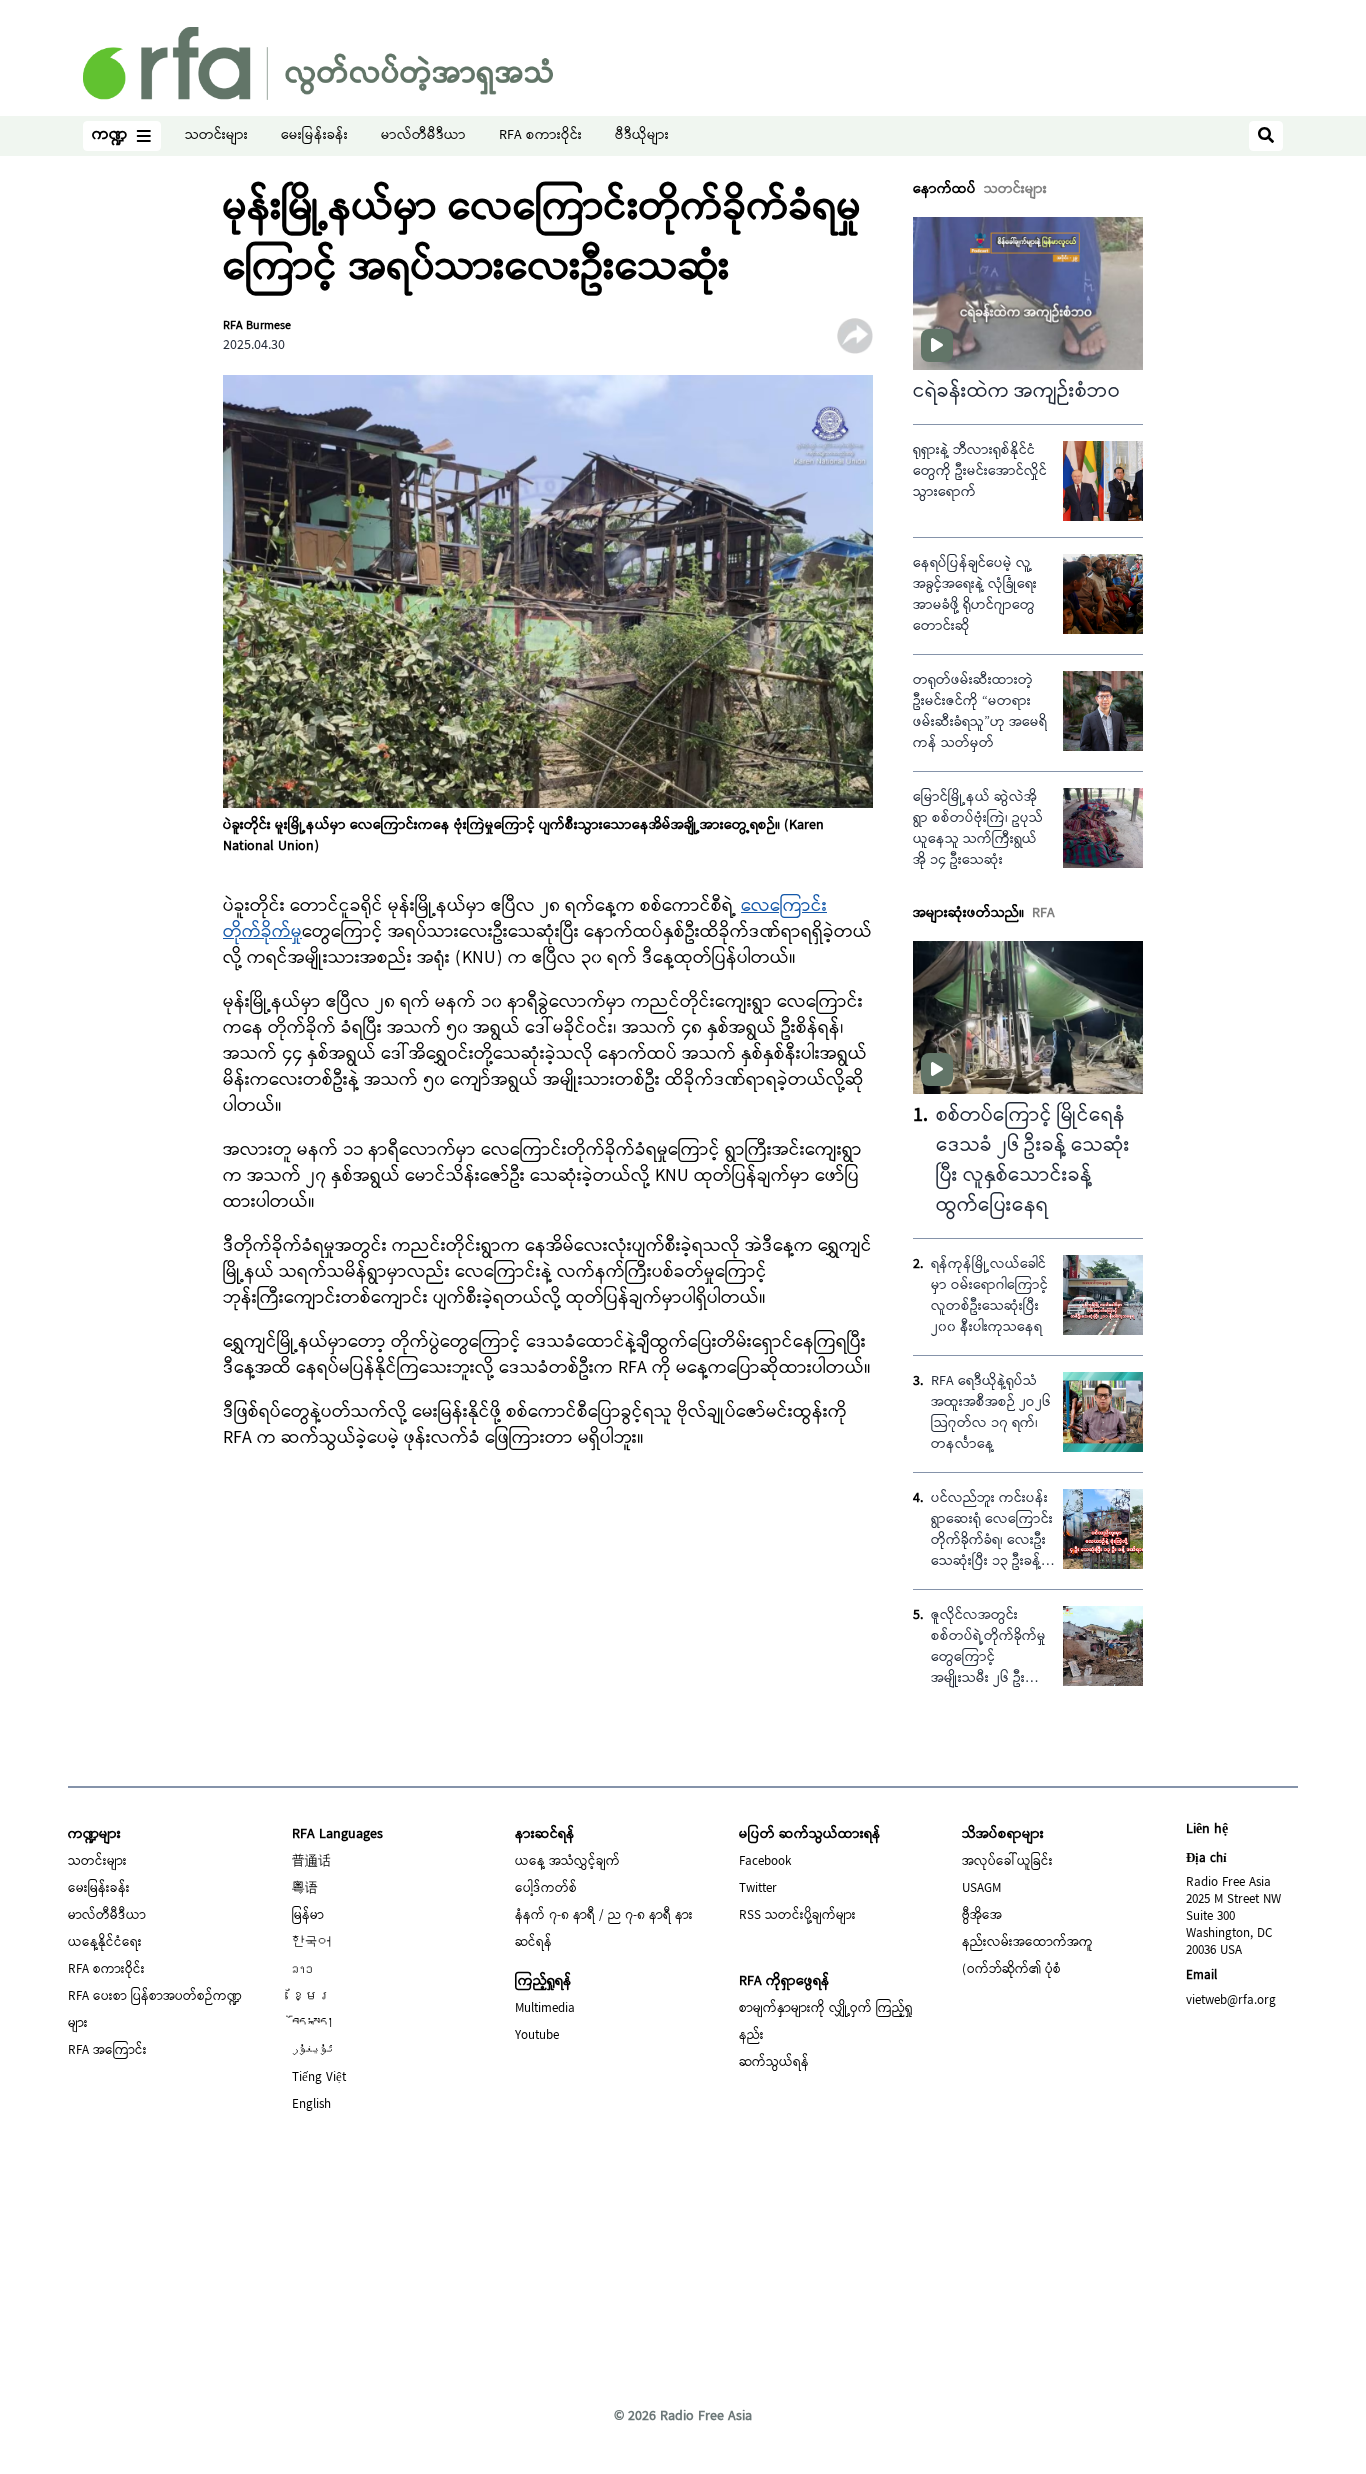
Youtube (537, 2036)
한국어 (311, 1943)
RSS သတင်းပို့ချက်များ (797, 1916)
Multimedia (545, 2009)
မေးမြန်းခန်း (314, 136)
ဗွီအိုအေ (982, 1916)
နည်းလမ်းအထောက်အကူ (1027, 1943)
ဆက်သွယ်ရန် (774, 2063)
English (311, 2105)
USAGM (981, 1889)
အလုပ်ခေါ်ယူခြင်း (1007, 1862)
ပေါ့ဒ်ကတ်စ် (546, 1889)
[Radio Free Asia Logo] (318, 63)
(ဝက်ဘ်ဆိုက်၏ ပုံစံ (1011, 1970)
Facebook (765, 1862)
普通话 (311, 1862)
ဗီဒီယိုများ (642, 136)
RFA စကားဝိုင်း (540, 136)
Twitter (758, 1889)
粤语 (305, 1889)
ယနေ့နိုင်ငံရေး (105, 1943)
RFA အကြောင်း (107, 2051)
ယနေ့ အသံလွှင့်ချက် (567, 1862)
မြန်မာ (308, 1916)
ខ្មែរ (311, 1997)
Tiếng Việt (319, 2078)
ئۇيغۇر (313, 2051)
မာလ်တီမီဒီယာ (423, 136)
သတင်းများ (216, 136)
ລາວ (302, 1970)
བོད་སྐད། (313, 2024)
